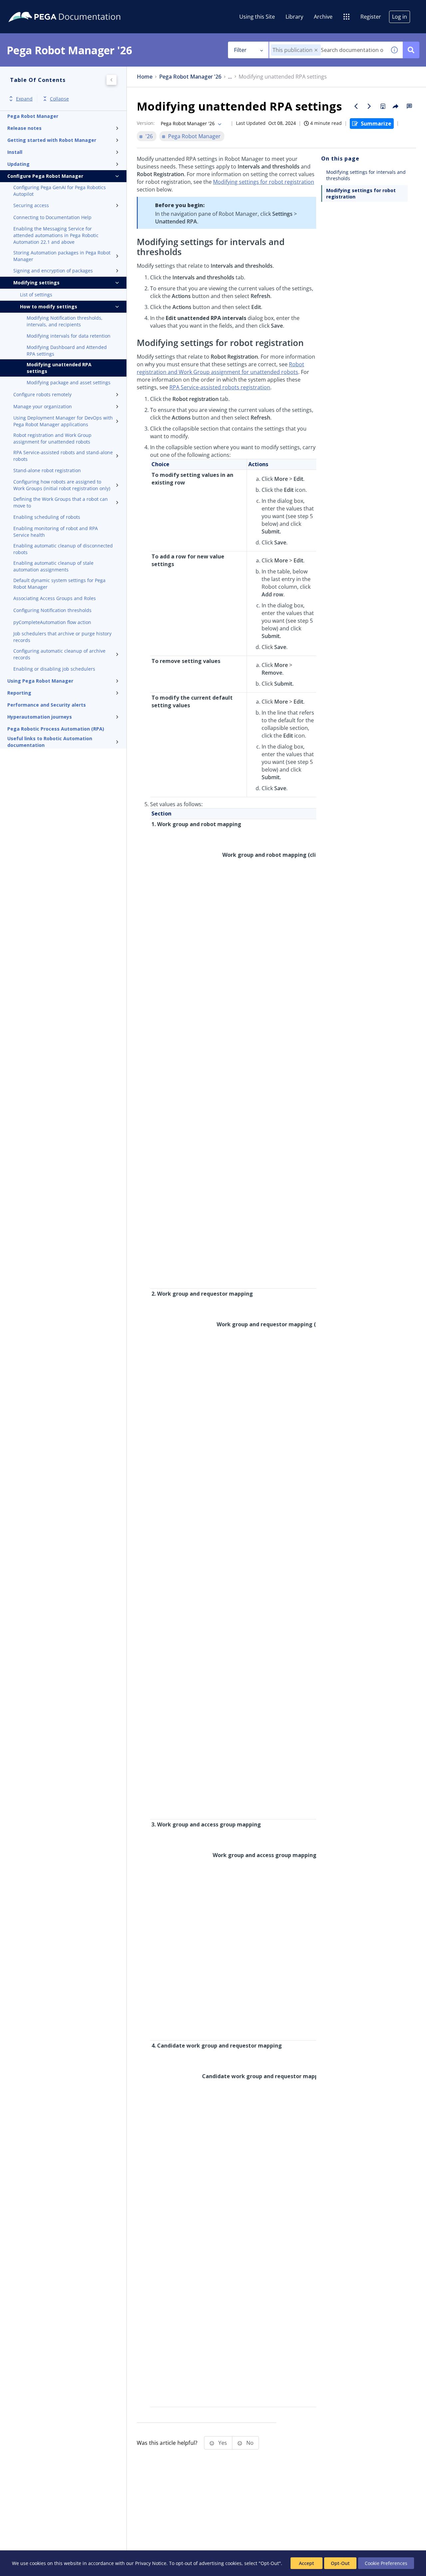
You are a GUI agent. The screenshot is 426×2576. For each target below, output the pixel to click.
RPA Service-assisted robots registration (220, 387)
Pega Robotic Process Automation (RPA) (56, 729)
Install (15, 152)
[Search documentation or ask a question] (411, 50)
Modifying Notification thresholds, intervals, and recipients (65, 321)
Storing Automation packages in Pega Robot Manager (62, 256)
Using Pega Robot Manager (40, 681)
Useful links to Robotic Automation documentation (50, 742)
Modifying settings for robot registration (264, 182)
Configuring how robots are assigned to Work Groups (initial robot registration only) (62, 485)
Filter (240, 50)
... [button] (230, 77)
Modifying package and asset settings (69, 382)
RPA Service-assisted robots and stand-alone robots (63, 456)
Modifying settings (36, 283)
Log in (400, 17)
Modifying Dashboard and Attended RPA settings (67, 350)
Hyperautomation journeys (40, 717)
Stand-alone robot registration (47, 470)
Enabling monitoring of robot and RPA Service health (56, 532)
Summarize (376, 124)
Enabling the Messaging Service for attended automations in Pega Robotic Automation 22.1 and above (56, 235)
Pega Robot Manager (33, 116)
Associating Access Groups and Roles (55, 598)
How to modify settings (49, 307)
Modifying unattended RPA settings (59, 368)
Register (371, 17)
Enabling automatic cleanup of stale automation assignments (53, 566)
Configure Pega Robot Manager (45, 176)
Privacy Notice (151, 2563)
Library (294, 17)
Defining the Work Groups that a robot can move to (61, 502)
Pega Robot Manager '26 (190, 77)
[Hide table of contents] (111, 80)
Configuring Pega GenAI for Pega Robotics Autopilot (60, 191)
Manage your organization (43, 406)
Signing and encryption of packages (53, 271)
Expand (24, 99)
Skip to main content (30, 8)
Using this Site (257, 17)
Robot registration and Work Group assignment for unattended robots (52, 438)
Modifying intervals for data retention (69, 336)
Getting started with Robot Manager (52, 140)
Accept (307, 2563)
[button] (316, 50)
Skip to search (81, 8)
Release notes (24, 128)
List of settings (36, 295)
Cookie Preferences (386, 2563)
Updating (18, 164)
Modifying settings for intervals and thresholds (366, 175)
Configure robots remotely (42, 394)
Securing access (31, 205)
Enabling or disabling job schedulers (54, 669)
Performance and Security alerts (47, 705)
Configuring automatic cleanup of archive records (59, 654)
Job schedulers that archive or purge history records (62, 637)
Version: (146, 123)
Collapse (59, 99)
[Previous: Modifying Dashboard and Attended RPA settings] (356, 106)
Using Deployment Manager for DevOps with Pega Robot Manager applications (63, 421)
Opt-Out (340, 2563)
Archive (323, 17)
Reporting (19, 693)
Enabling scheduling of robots (47, 517)
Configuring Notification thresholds (52, 610)
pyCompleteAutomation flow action (52, 622)
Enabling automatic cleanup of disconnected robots (63, 549)
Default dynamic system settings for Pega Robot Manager (59, 584)
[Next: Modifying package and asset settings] (369, 106)
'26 (149, 136)
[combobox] (328, 50)
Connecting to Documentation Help (52, 217)
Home (145, 77)
